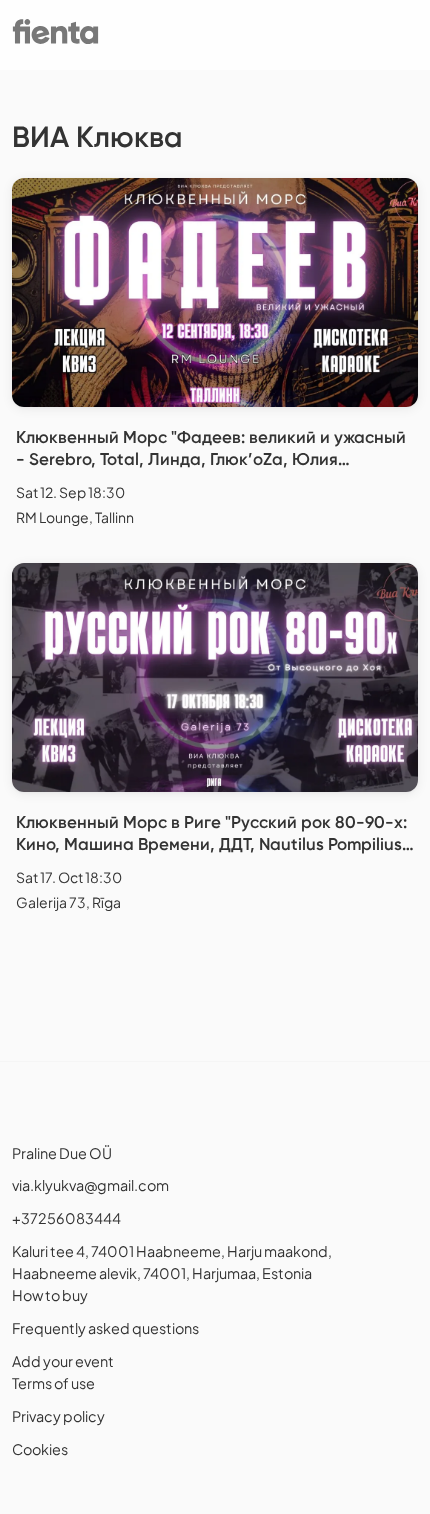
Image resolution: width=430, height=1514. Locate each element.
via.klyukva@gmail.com (90, 1185)
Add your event (63, 1361)
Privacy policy (58, 1416)
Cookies (40, 1449)
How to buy (50, 1295)
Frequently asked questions (105, 1328)
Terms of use (53, 1383)
